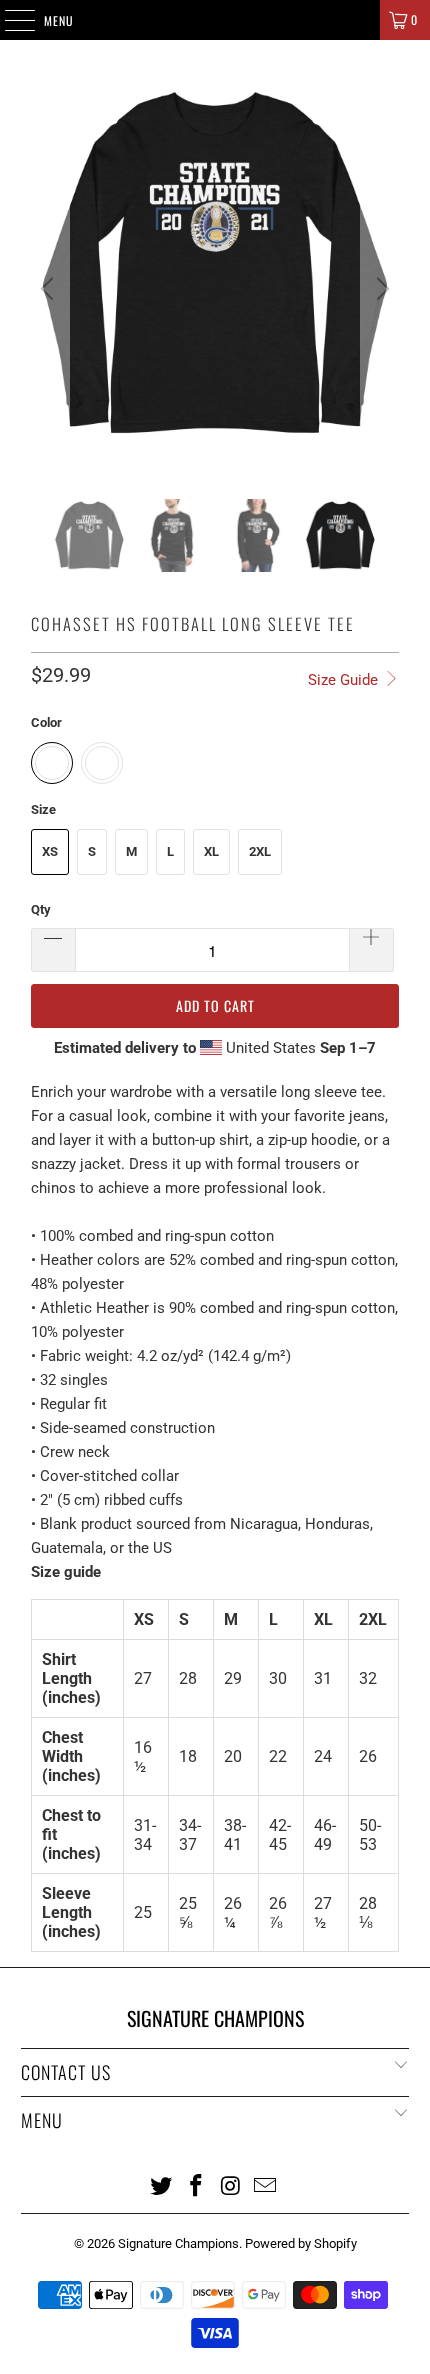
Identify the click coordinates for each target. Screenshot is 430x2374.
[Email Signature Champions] (266, 2185)
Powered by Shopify (301, 2243)
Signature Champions (178, 2243)
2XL (260, 851)
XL (211, 851)
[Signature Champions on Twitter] (162, 2185)
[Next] (380, 289)
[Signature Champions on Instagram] (232, 2185)
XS (50, 851)
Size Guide (345, 680)
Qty (41, 909)
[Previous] (50, 289)
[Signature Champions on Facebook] (197, 2185)
